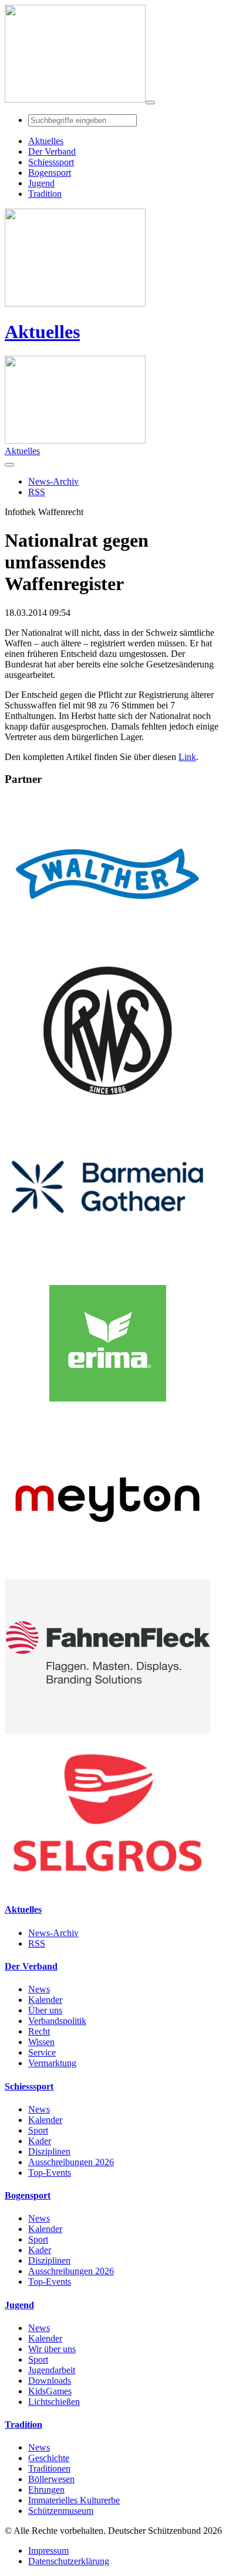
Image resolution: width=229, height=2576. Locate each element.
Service (42, 2052)
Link (187, 757)
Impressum (48, 2551)
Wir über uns (52, 2349)
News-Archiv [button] (53, 481)
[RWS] (107, 1104)
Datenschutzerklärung (69, 2561)
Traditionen (49, 2468)
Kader (40, 2141)
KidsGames (50, 2391)
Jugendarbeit (52, 2370)
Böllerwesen (51, 2479)
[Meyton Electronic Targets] (107, 1574)
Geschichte (49, 2458)
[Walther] (107, 948)
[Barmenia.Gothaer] (107, 1261)
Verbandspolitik (57, 2021)
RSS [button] (37, 492)
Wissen (41, 2042)
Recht (39, 2031)
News (39, 1989)
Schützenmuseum (61, 2511)
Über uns (45, 2010)
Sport (38, 2130)
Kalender (45, 2000)
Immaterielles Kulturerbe (74, 2500)
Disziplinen (49, 2151)
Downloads (50, 2381)
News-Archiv (53, 1933)
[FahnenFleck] (107, 1730)
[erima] (107, 1417)
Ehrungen (46, 2490)
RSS (37, 1943)
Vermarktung (52, 2063)
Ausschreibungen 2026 (71, 2162)
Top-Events (50, 2173)
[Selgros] (107, 1887)
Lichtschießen (54, 2402)
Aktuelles (42, 332)
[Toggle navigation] (150, 103)
